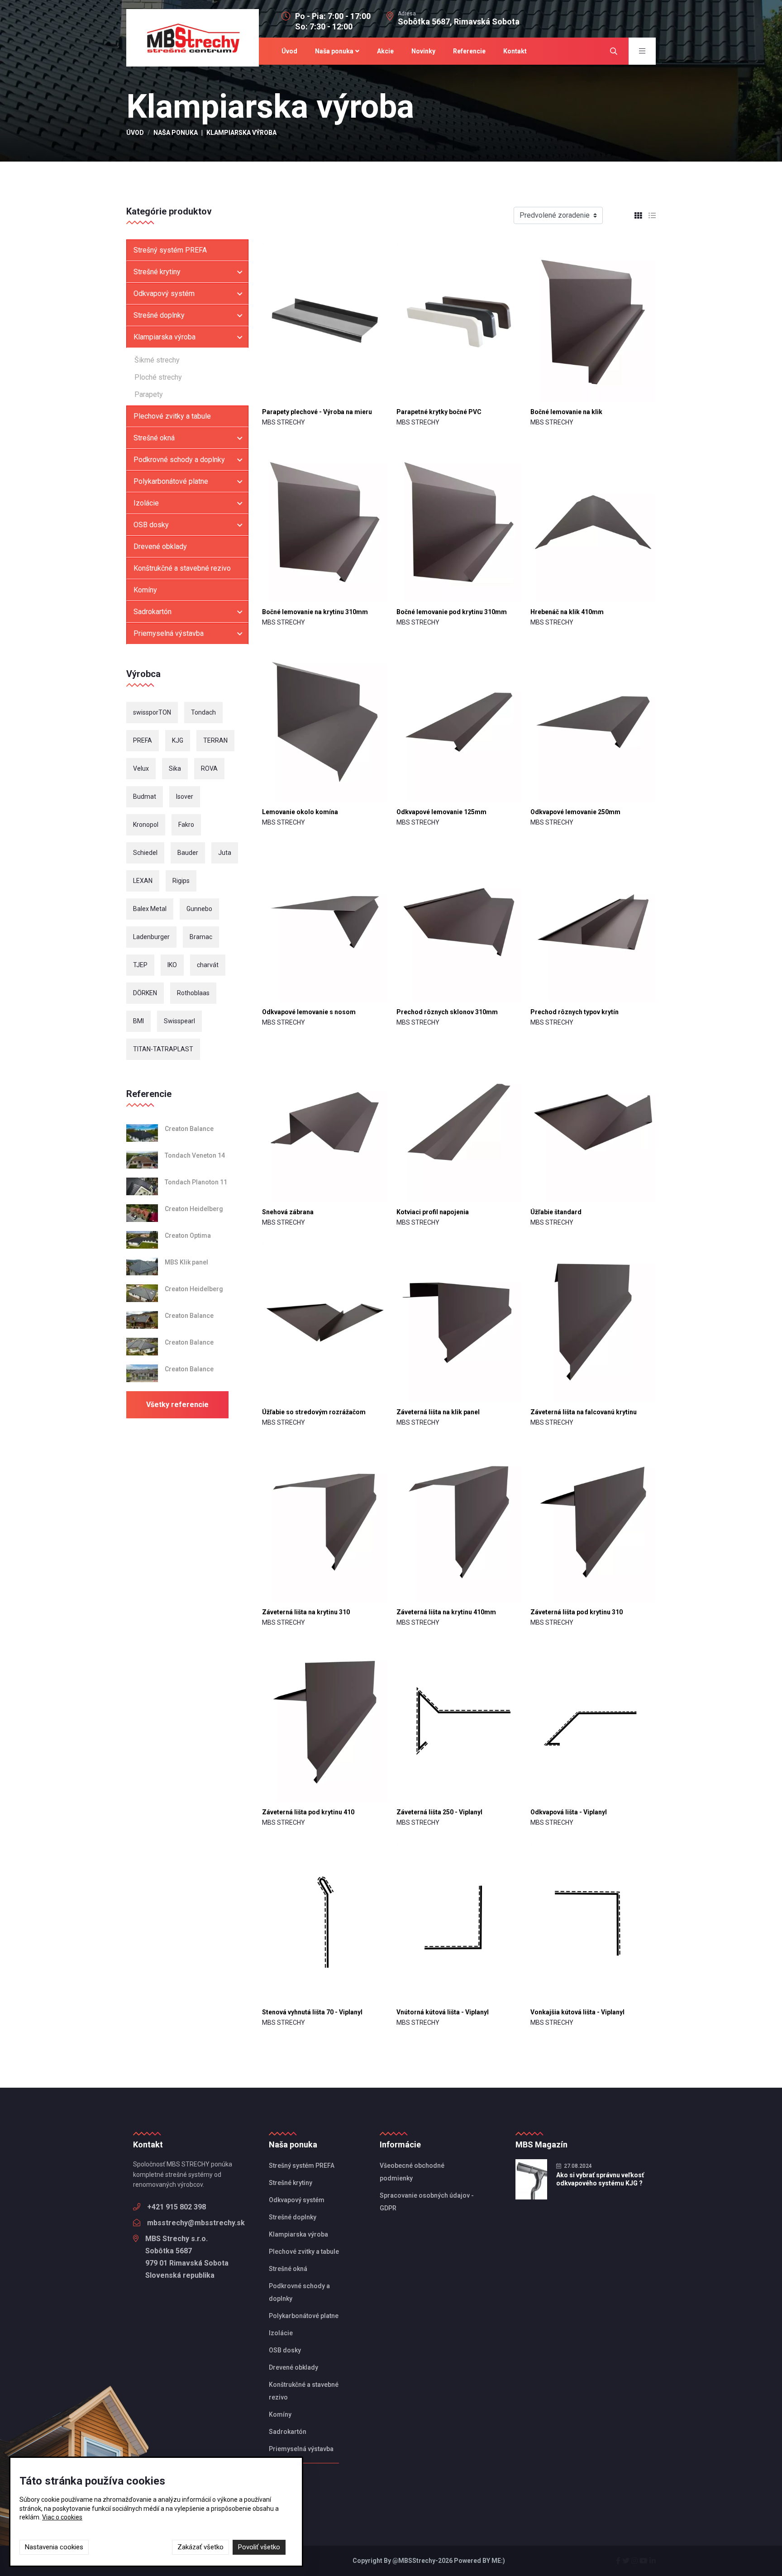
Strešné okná (288, 2269)
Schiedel (145, 853)
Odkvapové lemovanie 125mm (441, 812)
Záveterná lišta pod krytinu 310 (577, 1612)
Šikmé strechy (157, 360)
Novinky (423, 51)
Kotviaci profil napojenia (433, 1212)
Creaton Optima (188, 1236)
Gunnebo (199, 909)
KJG (178, 740)
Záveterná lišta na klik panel (438, 1412)
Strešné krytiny (291, 2183)
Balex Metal (150, 909)
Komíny (145, 590)
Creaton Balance (189, 1129)
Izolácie (281, 2333)
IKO (172, 965)
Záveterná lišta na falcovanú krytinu (584, 1412)
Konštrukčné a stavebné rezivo (182, 568)
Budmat (145, 797)
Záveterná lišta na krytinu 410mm (446, 1612)
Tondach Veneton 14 (195, 1155)
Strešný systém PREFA (170, 250)
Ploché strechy (158, 377)
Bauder (188, 853)
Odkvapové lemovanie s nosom (309, 1012)
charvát (208, 965)
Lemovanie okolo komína (300, 812)
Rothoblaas (193, 993)
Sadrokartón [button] (153, 612)
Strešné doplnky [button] (159, 315)
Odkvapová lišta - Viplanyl (569, 1812)
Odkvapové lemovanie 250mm (575, 812)
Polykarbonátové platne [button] (171, 481)
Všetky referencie (177, 1405)
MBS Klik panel (186, 1262)
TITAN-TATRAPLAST (163, 1049)
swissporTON (152, 712)
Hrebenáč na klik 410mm (567, 612)
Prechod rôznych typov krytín (575, 1012)
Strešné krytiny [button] (157, 272)
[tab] (635, 216)
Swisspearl (179, 1021)
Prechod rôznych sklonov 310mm (447, 1012)
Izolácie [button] (146, 503)
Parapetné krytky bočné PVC (439, 412)
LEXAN (143, 881)
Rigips (181, 881)
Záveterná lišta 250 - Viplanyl (439, 1812)
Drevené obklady (160, 546)
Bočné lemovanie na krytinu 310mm (315, 612)
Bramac (201, 937)
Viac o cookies (62, 2517)
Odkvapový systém (297, 2200)
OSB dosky (285, 2350)
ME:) (498, 2561)
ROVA (209, 768)
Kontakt (515, 51)
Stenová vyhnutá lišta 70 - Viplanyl (312, 2012)
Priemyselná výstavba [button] (169, 633)
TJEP (140, 965)
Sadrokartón (288, 2432)
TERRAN (215, 740)
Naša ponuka (334, 51)
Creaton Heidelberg (194, 1209)
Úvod (289, 51)
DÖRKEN (145, 993)
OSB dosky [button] (151, 525)
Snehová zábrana (288, 1212)
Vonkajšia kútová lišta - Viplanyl (577, 2012)
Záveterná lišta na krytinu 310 (306, 1612)
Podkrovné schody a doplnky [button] (179, 460)
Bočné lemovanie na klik (566, 412)
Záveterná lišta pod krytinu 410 (308, 1812)
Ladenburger (151, 937)
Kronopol (146, 825)
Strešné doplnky (293, 2217)
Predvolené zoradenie (555, 215)
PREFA (143, 740)
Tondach (203, 712)
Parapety (149, 394)
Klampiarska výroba (298, 2234)
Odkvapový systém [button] (164, 293)
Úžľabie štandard (556, 1212)
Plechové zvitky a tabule (172, 416)
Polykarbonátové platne (304, 2316)
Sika (175, 768)
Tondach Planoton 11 (196, 1182)
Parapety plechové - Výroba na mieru (317, 412)
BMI (138, 1021)
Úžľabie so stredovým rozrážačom (314, 1412)
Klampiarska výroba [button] (165, 337)
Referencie (469, 51)
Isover (185, 797)
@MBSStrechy (414, 2561)
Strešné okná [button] (154, 438)
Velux (141, 768)
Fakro (186, 825)
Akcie (385, 51)
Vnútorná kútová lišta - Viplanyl (443, 2012)
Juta (225, 853)
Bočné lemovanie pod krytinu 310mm (452, 612)
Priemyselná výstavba (301, 2449)
